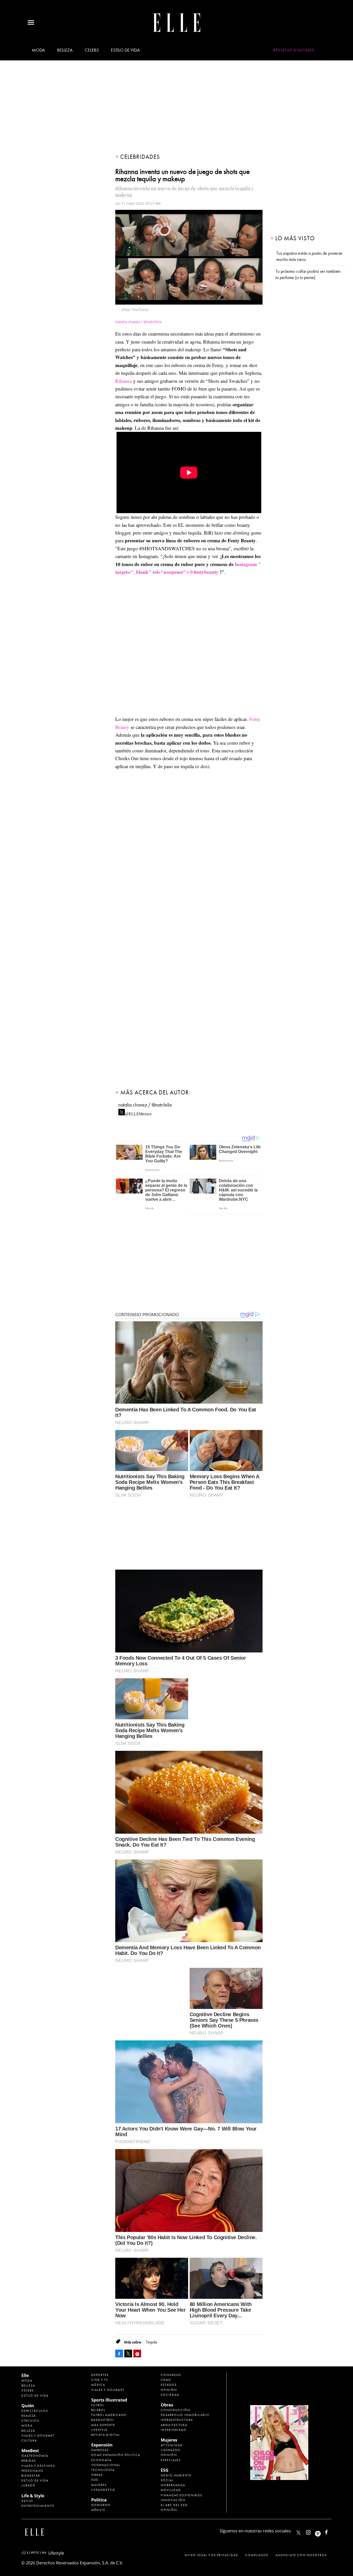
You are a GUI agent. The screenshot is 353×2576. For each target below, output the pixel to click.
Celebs (92, 50)
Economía (101, 2460)
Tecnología (103, 2470)
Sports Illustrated (109, 2400)
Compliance (257, 2555)
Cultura (29, 2440)
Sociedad (170, 2395)
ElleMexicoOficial (331, 2531)
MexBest (30, 2451)
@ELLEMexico (138, 1112)
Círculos (30, 2421)
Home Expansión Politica (116, 2455)
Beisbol (98, 2410)
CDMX (166, 2380)
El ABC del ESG (174, 2505)
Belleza (65, 50)
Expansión (102, 2445)
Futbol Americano (109, 2415)
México (98, 2510)
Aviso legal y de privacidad (212, 2555)
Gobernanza (173, 2485)
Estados (169, 2385)
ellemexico (322, 2531)
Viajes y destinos (38, 2466)
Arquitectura (174, 2425)
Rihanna (124, 381)
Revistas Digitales (294, 50)
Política (99, 2500)
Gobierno (101, 2505)
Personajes (32, 2471)
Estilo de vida (125, 50)
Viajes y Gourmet (38, 2436)
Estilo (27, 2501)
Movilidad (171, 2490)
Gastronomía (35, 2456)
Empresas (100, 2450)
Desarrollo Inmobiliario (185, 2415)
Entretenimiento (38, 2506)
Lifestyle (99, 2430)
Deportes (100, 2375)
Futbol (98, 2405)
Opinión (169, 2390)
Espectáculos (35, 2411)
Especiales (171, 2460)
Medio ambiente (176, 2475)
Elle (25, 2375)
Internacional (106, 2465)
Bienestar (31, 2476)
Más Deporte (103, 2425)
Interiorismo (174, 2430)
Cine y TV (100, 2380)
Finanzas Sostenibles (182, 2495)
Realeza (29, 2416)
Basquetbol (103, 2420)
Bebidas (29, 2461)
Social (167, 2480)
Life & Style (33, 2496)
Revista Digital (106, 2435)
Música (98, 2385)
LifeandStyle (103, 2490)
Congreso (171, 2375)
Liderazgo (171, 2450)
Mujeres (99, 2485)
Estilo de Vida (35, 2480)
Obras (97, 2475)
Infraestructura (177, 2420)
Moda (38, 50)
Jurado (29, 2485)
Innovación (173, 2500)
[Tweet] (128, 2354)
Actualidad (172, 2445)
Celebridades (140, 157)
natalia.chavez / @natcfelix (145, 1105)
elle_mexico (313, 2531)
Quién (28, 2406)
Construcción (175, 2410)
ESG (95, 2480)
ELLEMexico (298, 2533)
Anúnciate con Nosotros (301, 2555)
